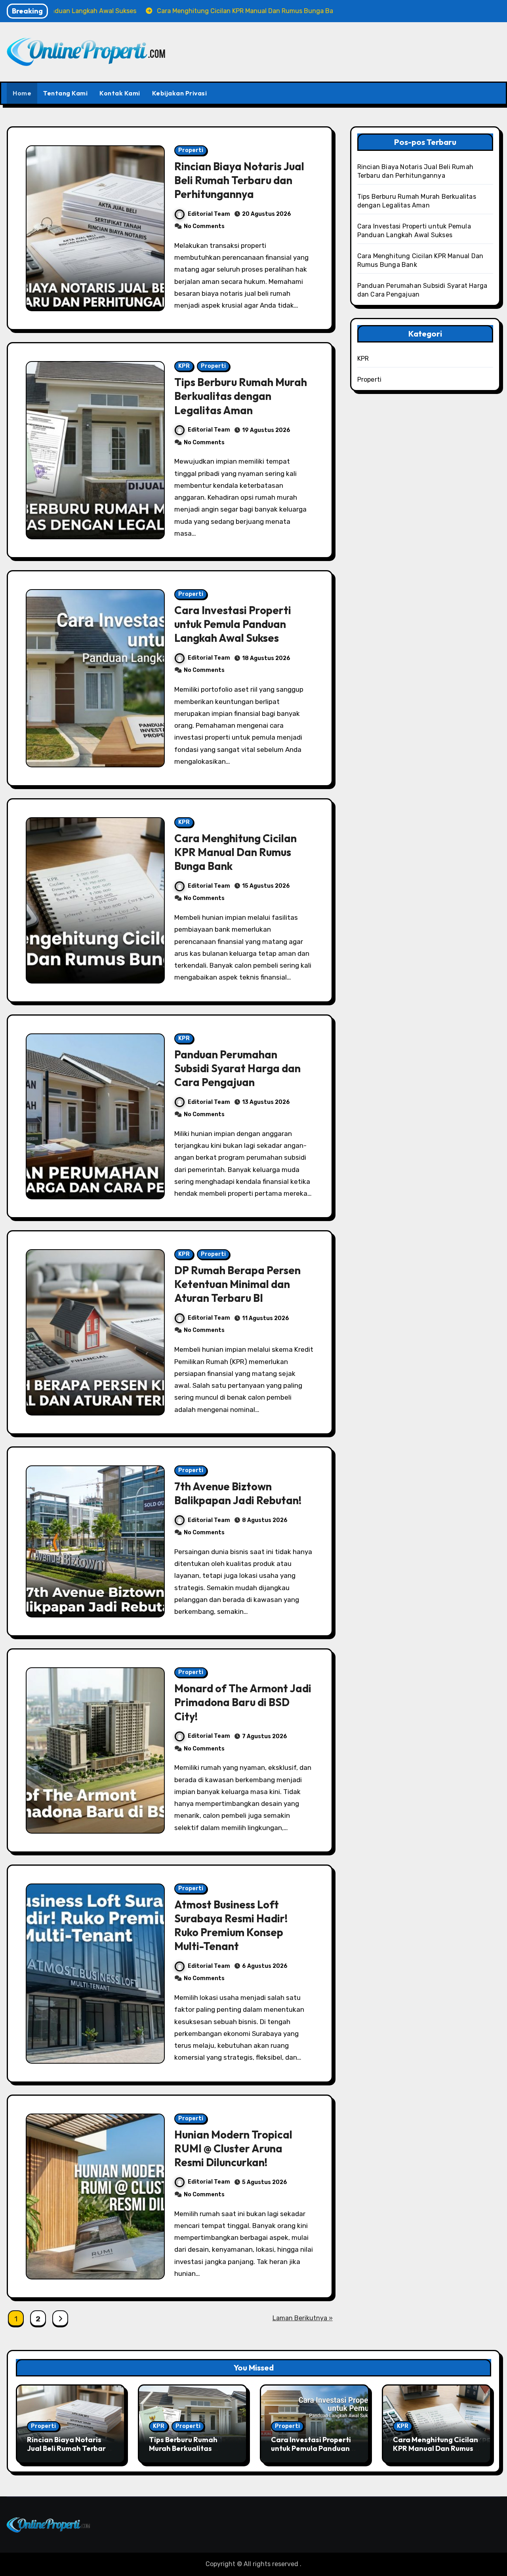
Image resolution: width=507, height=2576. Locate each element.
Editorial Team (209, 214)
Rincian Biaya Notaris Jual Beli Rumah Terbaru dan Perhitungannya (239, 180)
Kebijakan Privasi (180, 93)
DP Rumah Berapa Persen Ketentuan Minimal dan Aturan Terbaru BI (237, 1284)
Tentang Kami (65, 93)
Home (22, 93)
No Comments (204, 226)
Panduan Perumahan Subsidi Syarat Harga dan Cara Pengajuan (237, 1068)
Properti (191, 150)
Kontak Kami (120, 93)
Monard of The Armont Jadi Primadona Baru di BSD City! (243, 1702)
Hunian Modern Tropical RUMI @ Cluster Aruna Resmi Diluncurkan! (233, 2148)
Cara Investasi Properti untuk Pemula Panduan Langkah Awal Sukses (233, 624)
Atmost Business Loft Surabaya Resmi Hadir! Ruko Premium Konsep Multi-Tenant (231, 1925)
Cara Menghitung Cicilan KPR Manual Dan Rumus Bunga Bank (235, 852)
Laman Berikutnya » (303, 2318)
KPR (184, 366)
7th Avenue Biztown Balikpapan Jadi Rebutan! (238, 1493)
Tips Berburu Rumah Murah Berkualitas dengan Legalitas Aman (241, 396)
